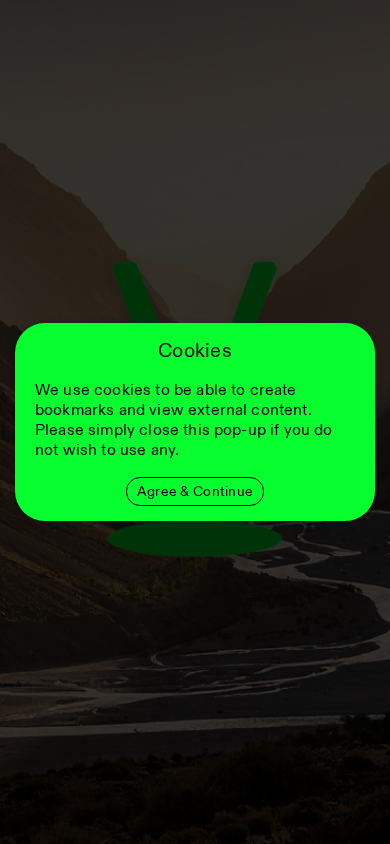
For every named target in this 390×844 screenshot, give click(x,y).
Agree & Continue (195, 491)
